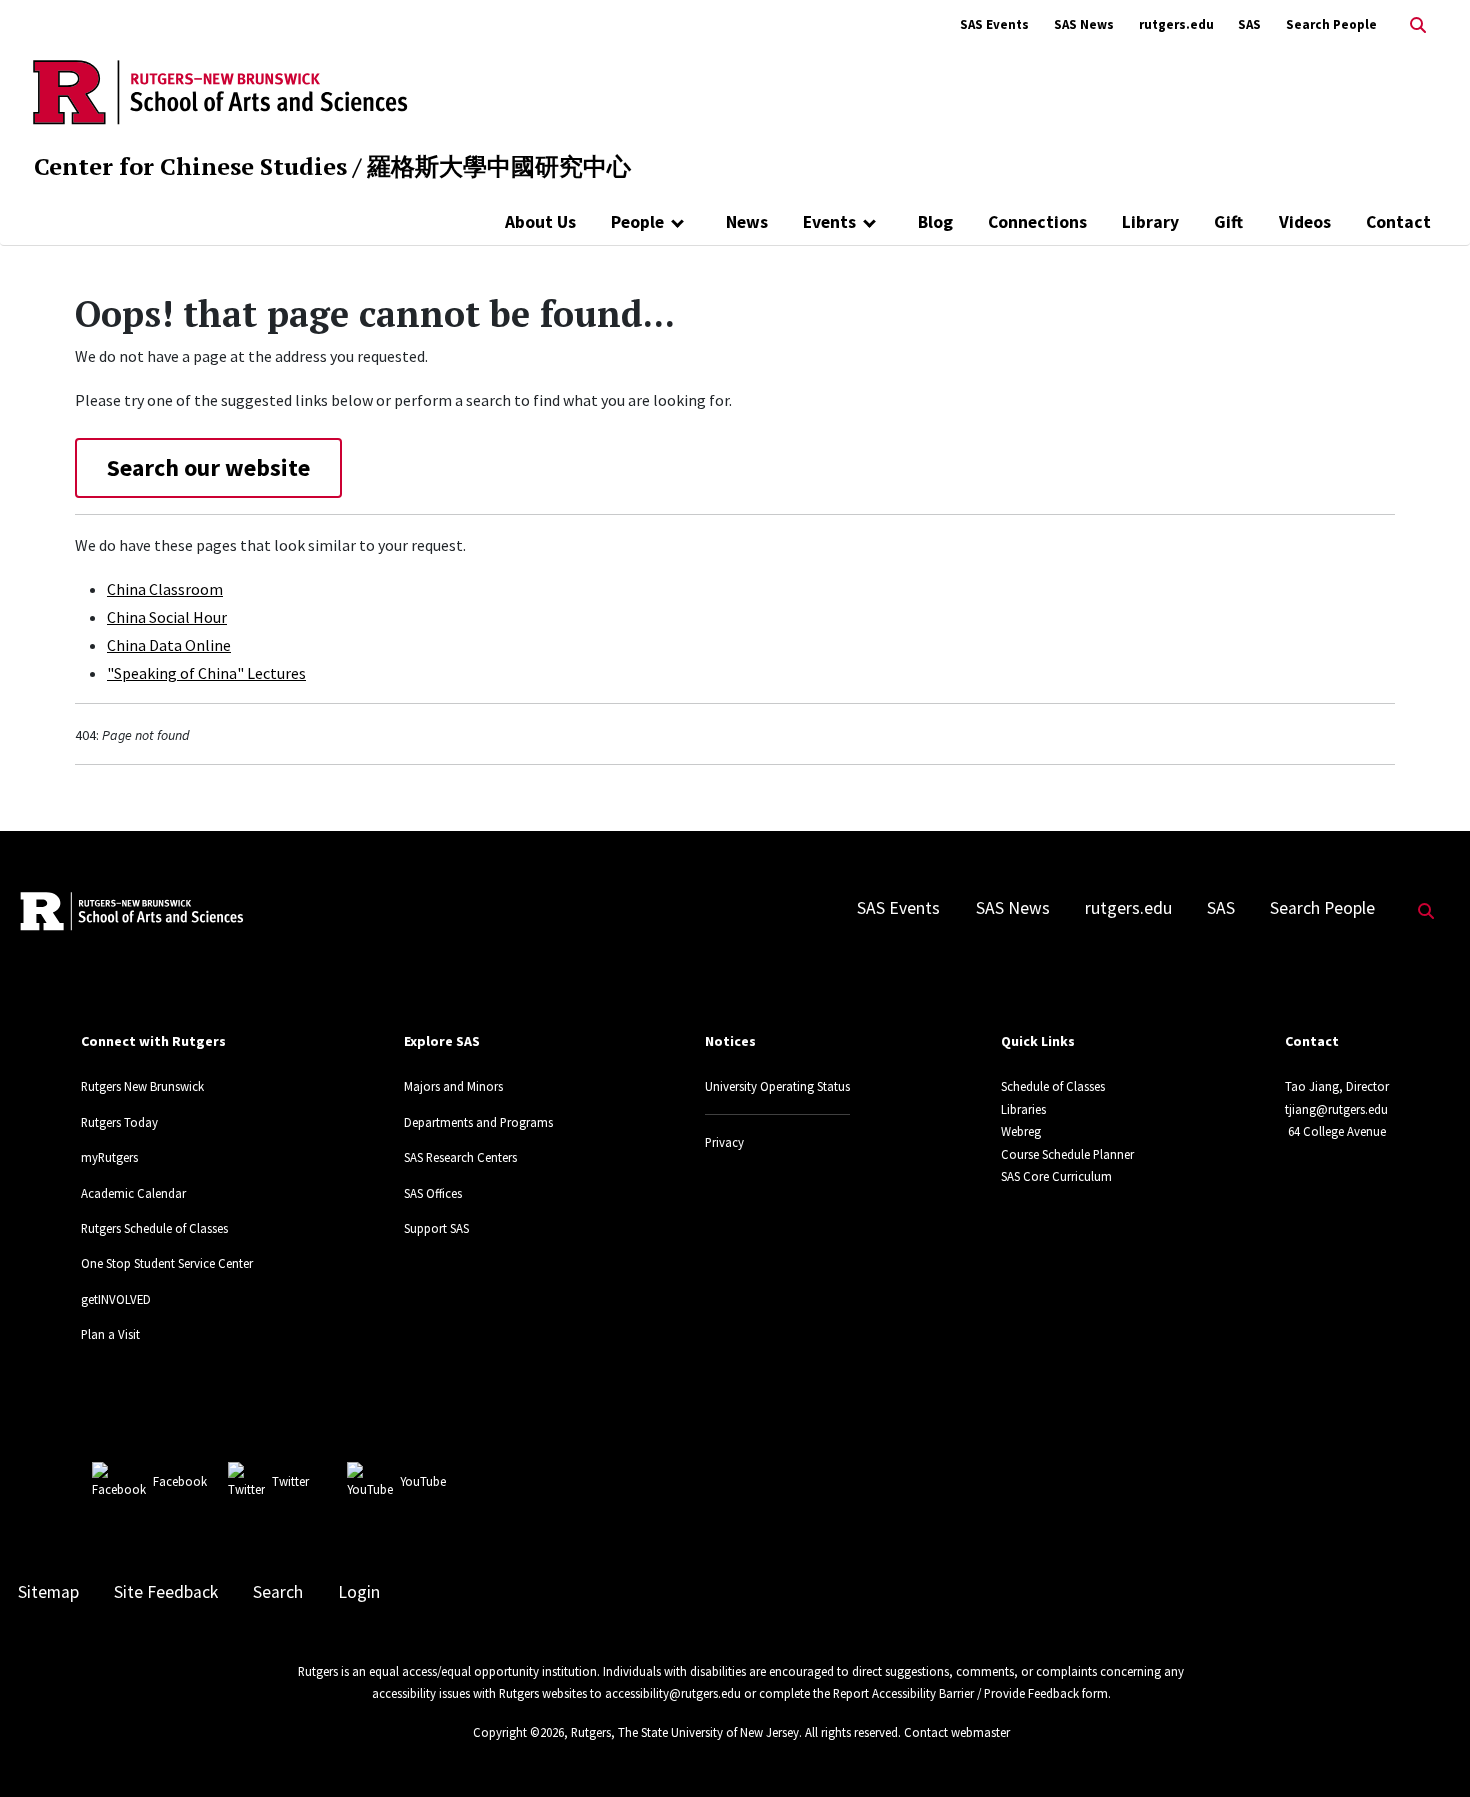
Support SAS (436, 1228)
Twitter (290, 1481)
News (747, 222)
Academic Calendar (133, 1193)
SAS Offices (433, 1193)
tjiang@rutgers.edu (1336, 1109)
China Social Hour (167, 617)
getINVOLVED (116, 1299)
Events (829, 222)
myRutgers (109, 1157)
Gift (1228, 222)
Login (359, 1592)
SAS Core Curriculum (1056, 1176)
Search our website (208, 467)
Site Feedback (166, 1592)
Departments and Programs (478, 1122)
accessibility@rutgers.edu (673, 1693)
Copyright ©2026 (518, 1732)
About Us (540, 222)
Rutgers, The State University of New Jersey (685, 1732)
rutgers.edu (1176, 24)
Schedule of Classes (1053, 1086)
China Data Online (169, 645)
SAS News (1084, 24)
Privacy (724, 1142)
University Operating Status (777, 1086)
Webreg (1021, 1131)
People (637, 222)
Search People (1331, 24)
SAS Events (994, 24)
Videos (1305, 222)
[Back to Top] (1426, 1748)
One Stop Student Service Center (167, 1263)
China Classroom (165, 589)
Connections (1037, 222)
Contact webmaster (957, 1732)
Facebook (180, 1481)
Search (278, 1592)
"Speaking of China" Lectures (206, 673)
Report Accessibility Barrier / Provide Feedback (956, 1693)
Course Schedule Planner (1067, 1154)
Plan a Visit (110, 1334)
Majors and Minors (453, 1086)
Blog (935, 222)
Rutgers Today (119, 1122)
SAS (1249, 24)
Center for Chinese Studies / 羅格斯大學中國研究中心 (332, 166)
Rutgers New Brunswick (142, 1086)
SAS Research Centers (460, 1157)
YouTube (423, 1481)
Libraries (1023, 1109)
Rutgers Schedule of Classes (154, 1228)
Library (1150, 222)
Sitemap (48, 1592)
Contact (1398, 222)
